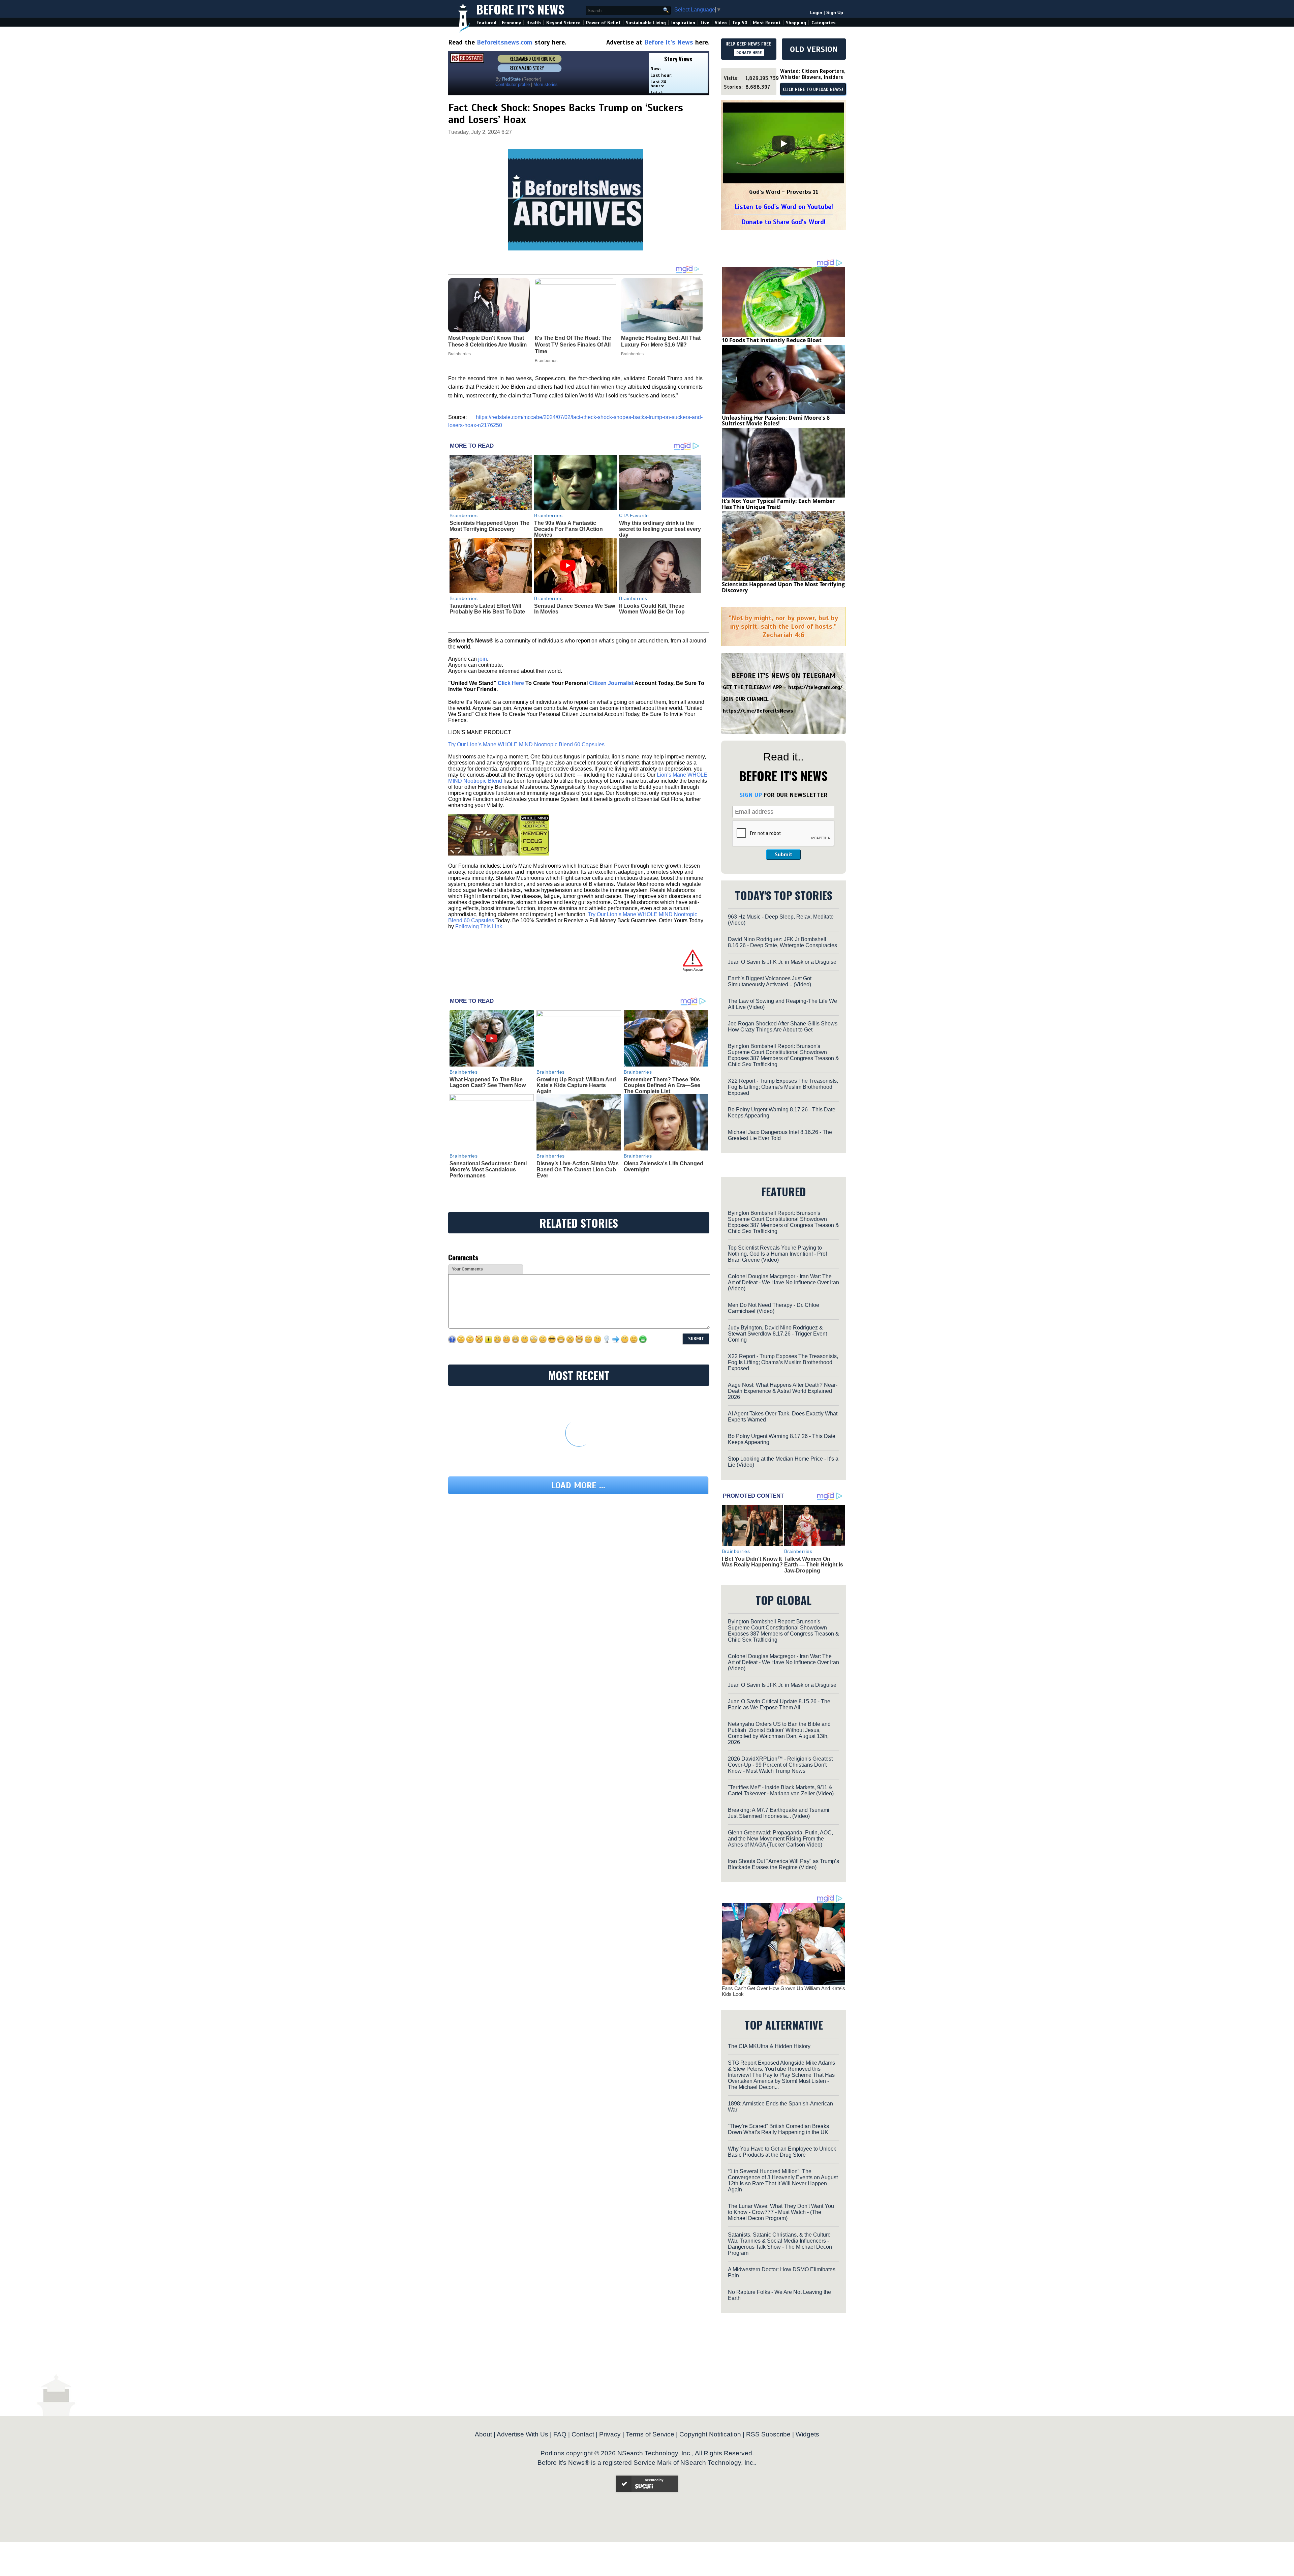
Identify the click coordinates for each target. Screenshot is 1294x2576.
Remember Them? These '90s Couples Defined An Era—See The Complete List (662, 1085)
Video (721, 23)
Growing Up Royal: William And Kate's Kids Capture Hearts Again (576, 1085)
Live (705, 23)
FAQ (560, 2434)
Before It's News (520, 9)
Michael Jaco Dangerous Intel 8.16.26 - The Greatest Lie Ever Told (780, 1135)
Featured (486, 23)
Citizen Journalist (611, 683)
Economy (511, 23)
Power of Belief (603, 23)
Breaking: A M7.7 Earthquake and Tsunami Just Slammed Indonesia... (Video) (779, 1813)
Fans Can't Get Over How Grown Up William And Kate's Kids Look (783, 1991)
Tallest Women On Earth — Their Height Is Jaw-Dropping (814, 1565)
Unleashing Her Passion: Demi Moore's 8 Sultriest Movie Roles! (776, 421)
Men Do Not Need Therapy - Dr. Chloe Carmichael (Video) (774, 1308)
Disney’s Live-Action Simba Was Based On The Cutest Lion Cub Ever (578, 1169)
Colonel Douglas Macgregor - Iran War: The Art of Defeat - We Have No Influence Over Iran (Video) (783, 1282)
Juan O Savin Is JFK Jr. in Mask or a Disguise (782, 962)
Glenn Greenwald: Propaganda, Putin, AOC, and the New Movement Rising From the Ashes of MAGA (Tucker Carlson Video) (780, 1839)
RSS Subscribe (768, 2434)
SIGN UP (751, 795)
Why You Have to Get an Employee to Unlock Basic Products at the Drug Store (782, 2152)
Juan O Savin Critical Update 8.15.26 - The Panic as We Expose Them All (779, 1704)
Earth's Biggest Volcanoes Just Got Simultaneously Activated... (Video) (770, 981)
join (483, 659)
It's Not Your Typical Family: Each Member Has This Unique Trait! (778, 504)
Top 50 (740, 23)
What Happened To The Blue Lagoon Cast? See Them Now (488, 1083)
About (483, 2434)
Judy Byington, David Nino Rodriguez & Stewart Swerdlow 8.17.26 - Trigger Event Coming (777, 1334)
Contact (583, 2434)
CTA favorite (634, 515)
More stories (546, 84)
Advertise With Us (522, 2434)
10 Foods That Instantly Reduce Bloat (772, 340)
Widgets (807, 2434)
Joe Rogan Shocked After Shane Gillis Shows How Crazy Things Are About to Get (783, 1027)
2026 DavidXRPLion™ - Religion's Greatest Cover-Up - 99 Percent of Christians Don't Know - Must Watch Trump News (780, 1765)
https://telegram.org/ (815, 687)
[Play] (783, 144)
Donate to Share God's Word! (784, 222)
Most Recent (767, 23)
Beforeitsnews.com (505, 42)
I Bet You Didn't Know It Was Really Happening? (752, 1562)
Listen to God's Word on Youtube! (784, 207)
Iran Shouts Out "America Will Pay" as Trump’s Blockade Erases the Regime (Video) (783, 1864)
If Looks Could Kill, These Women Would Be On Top (652, 609)
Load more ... (578, 1485)
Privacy (610, 2434)
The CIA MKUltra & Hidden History (769, 2046)
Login (816, 13)
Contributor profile (513, 84)
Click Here (511, 683)
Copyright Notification (710, 2434)
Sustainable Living (646, 23)
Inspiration (683, 23)
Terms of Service (650, 2434)
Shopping (796, 23)
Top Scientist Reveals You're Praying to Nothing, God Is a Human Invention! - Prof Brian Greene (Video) (777, 1254)
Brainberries (464, 515)
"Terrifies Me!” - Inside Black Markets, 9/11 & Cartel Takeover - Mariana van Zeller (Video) (781, 1790)
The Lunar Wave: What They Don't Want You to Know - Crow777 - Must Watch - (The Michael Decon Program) (781, 2212)
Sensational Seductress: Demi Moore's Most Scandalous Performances (488, 1169)
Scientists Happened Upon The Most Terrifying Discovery (489, 526)
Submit (783, 855)
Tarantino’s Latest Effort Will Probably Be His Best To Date (487, 609)
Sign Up (835, 13)
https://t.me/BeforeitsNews (758, 711)
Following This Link (479, 926)
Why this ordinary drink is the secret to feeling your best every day (660, 529)
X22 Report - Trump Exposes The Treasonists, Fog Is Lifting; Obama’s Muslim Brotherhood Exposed (783, 1087)
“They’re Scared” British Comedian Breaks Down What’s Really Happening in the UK (778, 2129)
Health (534, 23)
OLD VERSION (814, 49)
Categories (823, 23)
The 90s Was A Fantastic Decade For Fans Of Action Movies (568, 529)
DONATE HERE (749, 53)
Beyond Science (563, 23)
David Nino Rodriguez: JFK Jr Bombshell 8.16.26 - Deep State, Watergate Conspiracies (782, 942)
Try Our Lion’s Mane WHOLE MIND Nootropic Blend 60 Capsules (526, 744)
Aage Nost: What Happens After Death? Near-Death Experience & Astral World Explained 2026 (783, 1391)
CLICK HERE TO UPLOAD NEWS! (813, 90)
